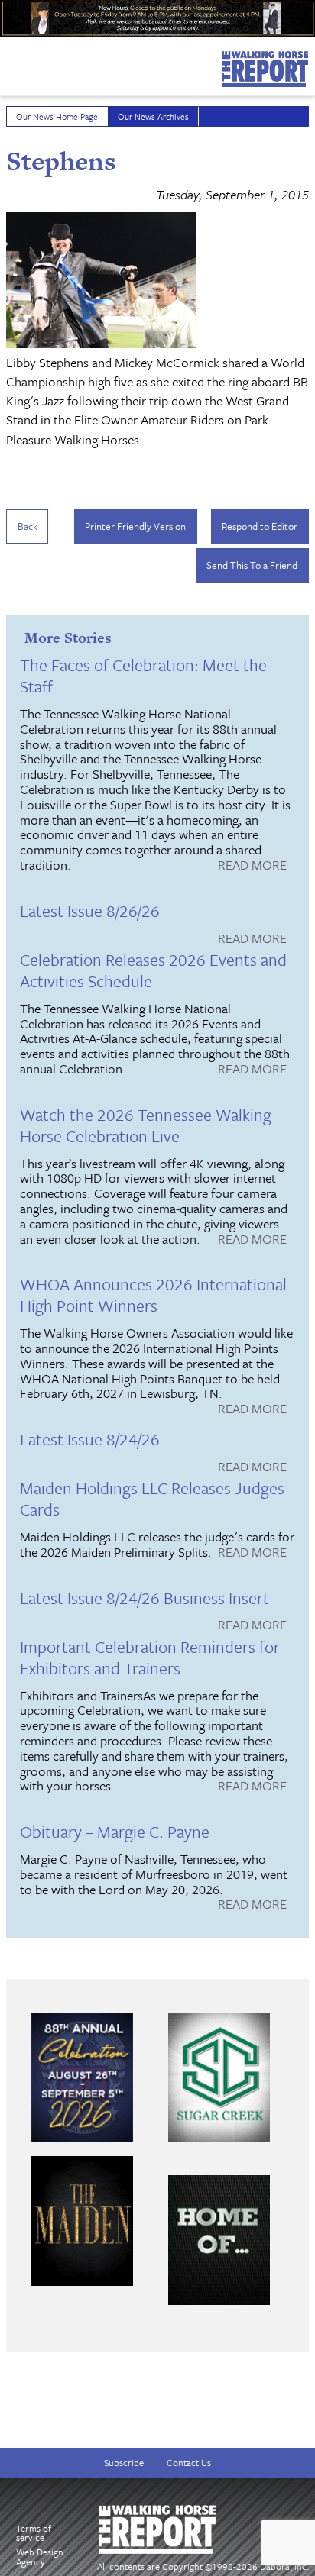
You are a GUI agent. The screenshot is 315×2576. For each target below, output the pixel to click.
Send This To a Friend (252, 565)
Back (28, 526)
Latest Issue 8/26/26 (90, 910)
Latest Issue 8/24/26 (90, 1439)
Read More (252, 866)
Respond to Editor (260, 526)
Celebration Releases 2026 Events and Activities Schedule (153, 970)
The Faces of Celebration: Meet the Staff (143, 675)
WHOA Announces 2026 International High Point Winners (153, 1294)
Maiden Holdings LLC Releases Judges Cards (152, 1498)
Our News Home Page (57, 116)
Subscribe (124, 2463)
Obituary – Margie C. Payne (115, 1831)
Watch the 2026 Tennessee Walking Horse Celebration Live (146, 1125)
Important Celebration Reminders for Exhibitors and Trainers (150, 1657)
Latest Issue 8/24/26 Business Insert (145, 1598)
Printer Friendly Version (135, 526)
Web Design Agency (40, 2557)
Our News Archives (153, 116)
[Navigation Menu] (10, 63)
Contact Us (189, 2463)
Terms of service (34, 2533)
